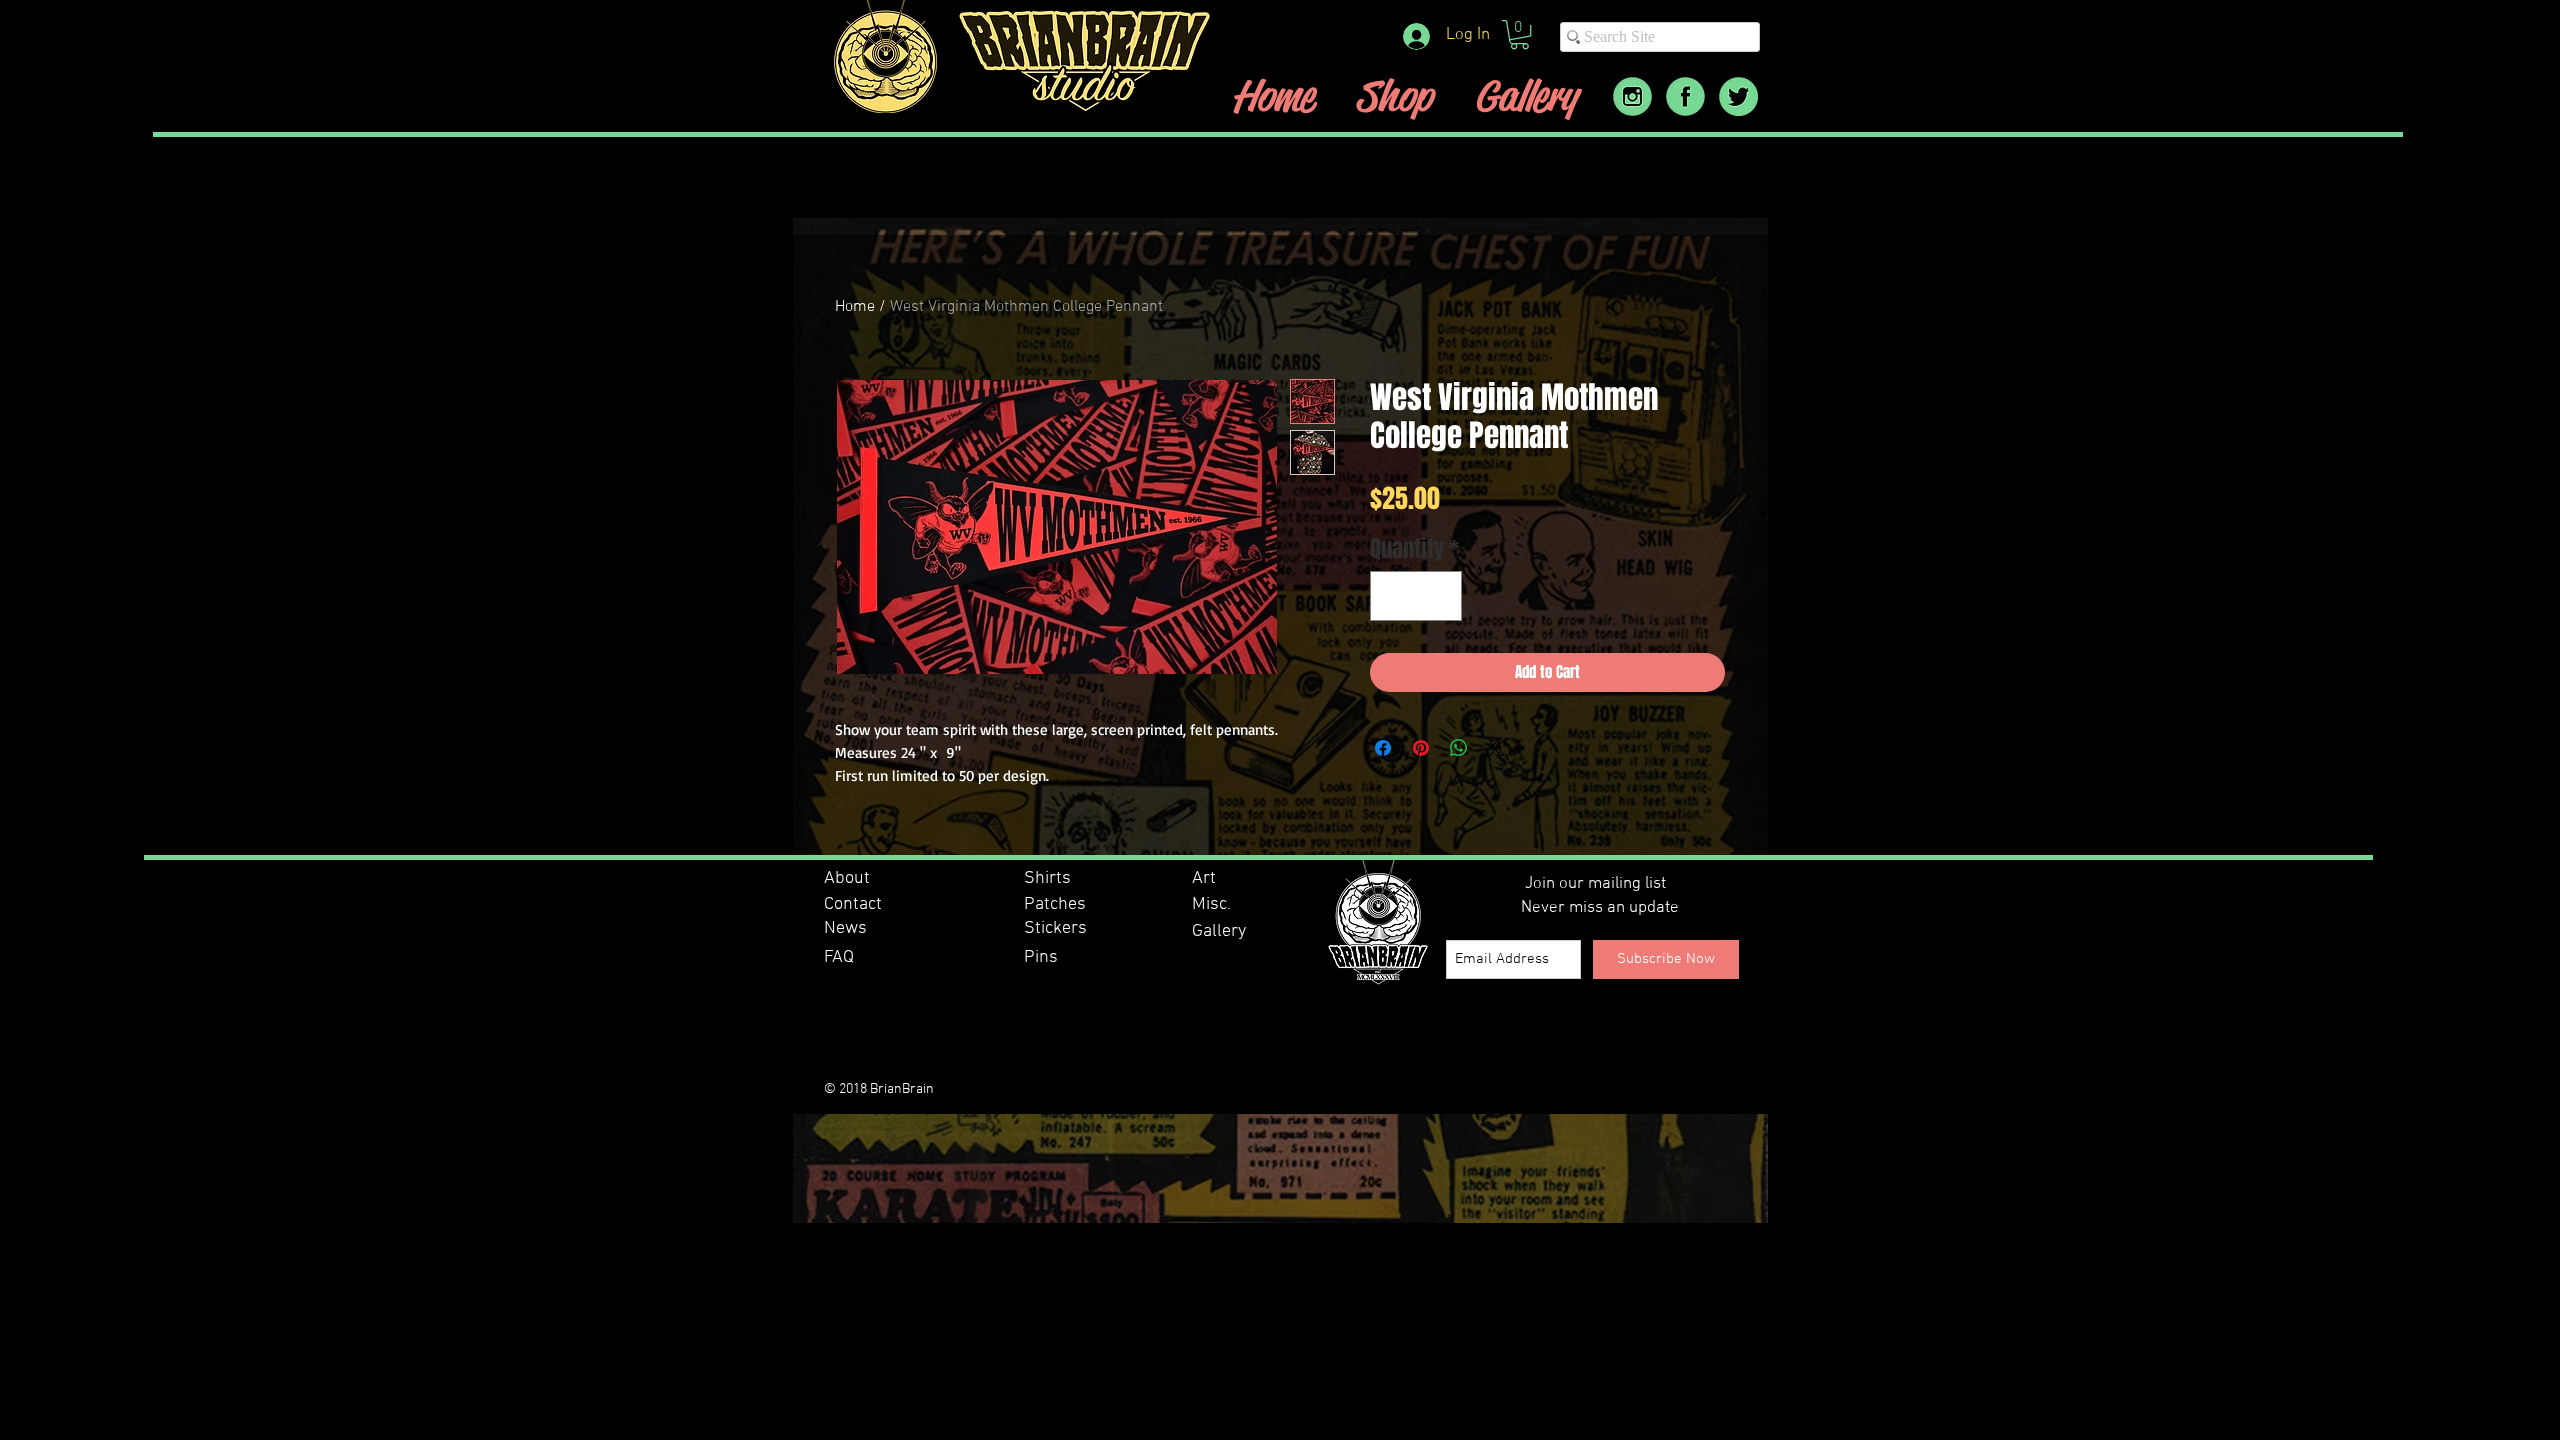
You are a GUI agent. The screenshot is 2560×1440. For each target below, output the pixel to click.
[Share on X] (1497, 748)
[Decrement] (1392, 596)
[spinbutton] (1416, 596)
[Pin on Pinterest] (1421, 748)
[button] (1519, 34)
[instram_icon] (1632, 96)
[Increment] (1440, 596)
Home (855, 307)
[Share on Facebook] (1383, 748)
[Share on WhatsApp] (1459, 748)
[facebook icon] (1685, 96)
